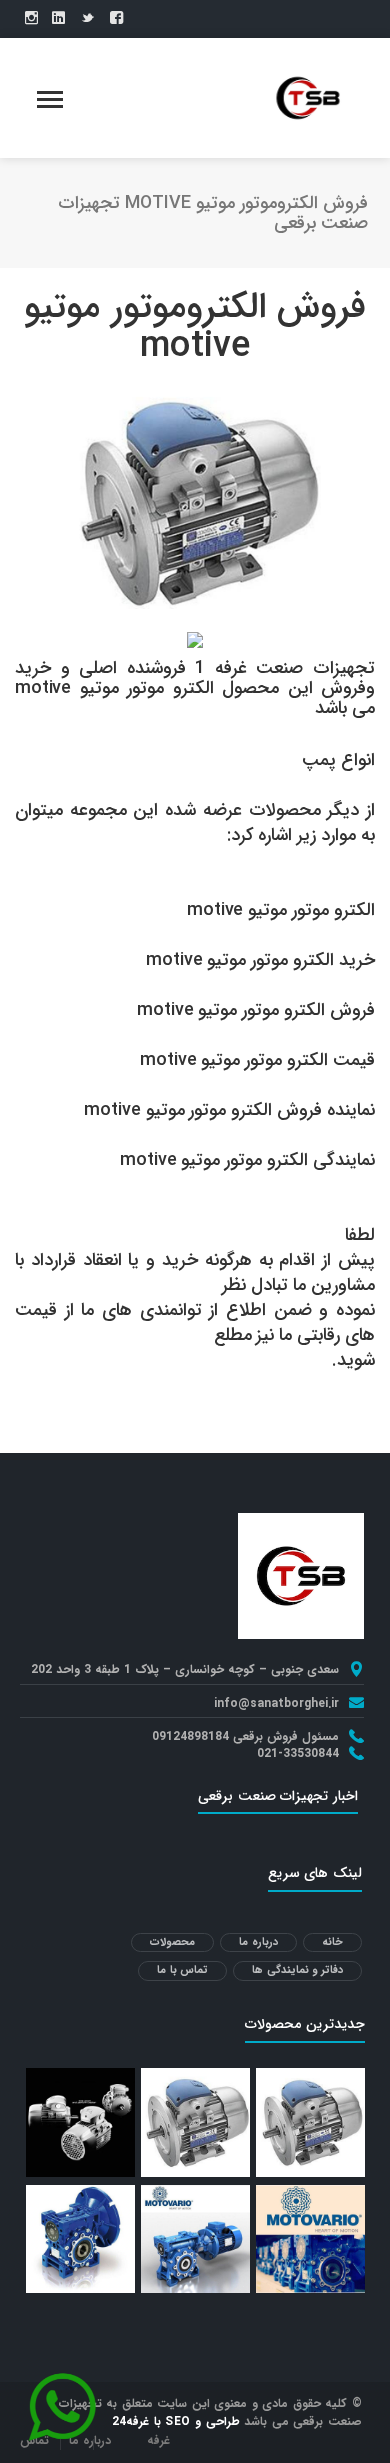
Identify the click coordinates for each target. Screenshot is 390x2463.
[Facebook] (116, 19)
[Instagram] (31, 19)
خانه (332, 1942)
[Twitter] (87, 19)
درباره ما (258, 1942)
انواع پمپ (338, 760)
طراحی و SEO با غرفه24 (176, 2421)
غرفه (158, 2440)
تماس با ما (182, 1970)
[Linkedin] (58, 19)
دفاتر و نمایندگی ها (297, 1970)
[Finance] (308, 97)
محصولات (172, 1942)
